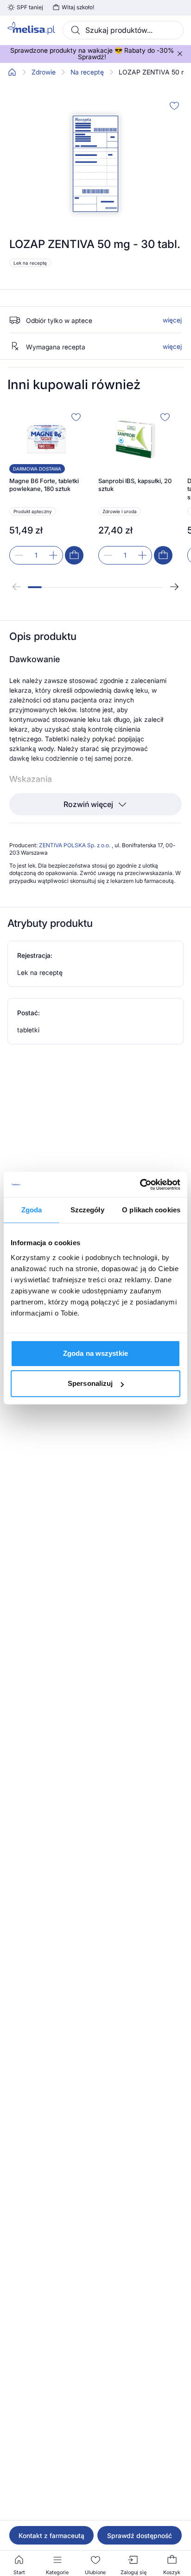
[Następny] (174, 587)
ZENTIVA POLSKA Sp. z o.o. (75, 845)
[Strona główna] (12, 72)
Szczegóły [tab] (87, 1210)
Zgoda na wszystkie (95, 1353)
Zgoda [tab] (32, 1210)
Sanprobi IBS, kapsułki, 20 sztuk (135, 485)
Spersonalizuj (90, 1383)
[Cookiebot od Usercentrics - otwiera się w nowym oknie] (140, 1185)
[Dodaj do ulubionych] (174, 106)
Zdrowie (44, 72)
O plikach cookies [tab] (151, 1210)
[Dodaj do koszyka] (74, 555)
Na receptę (87, 72)
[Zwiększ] (53, 555)
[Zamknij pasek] (180, 54)
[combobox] (123, 30)
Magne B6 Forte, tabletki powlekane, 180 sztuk (44, 485)
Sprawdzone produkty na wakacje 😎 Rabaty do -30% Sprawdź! (92, 54)
